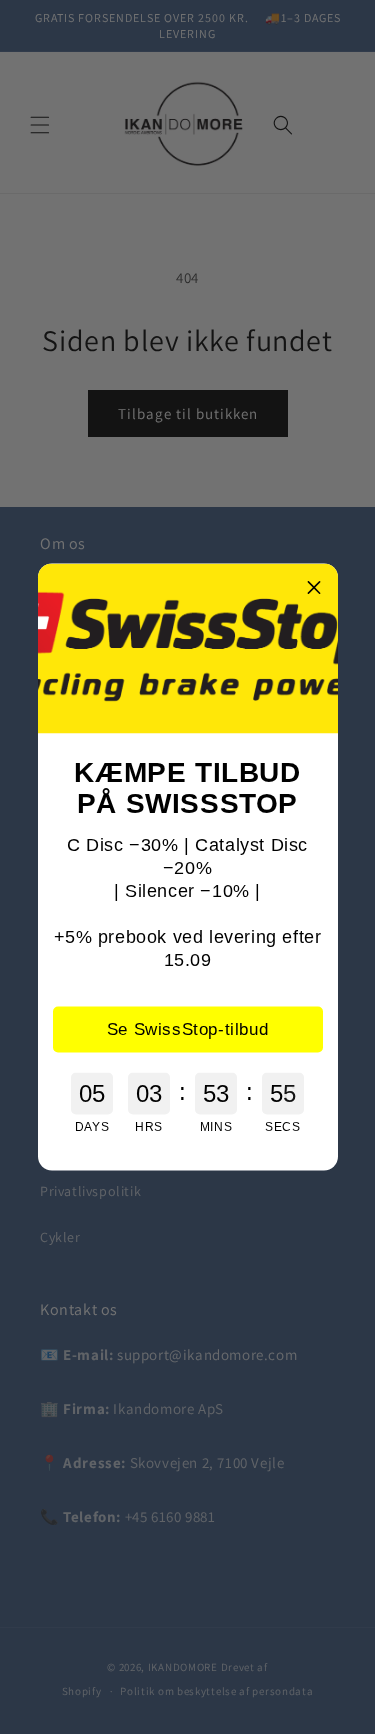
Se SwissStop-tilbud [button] (187, 1028)
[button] (315, 587)
